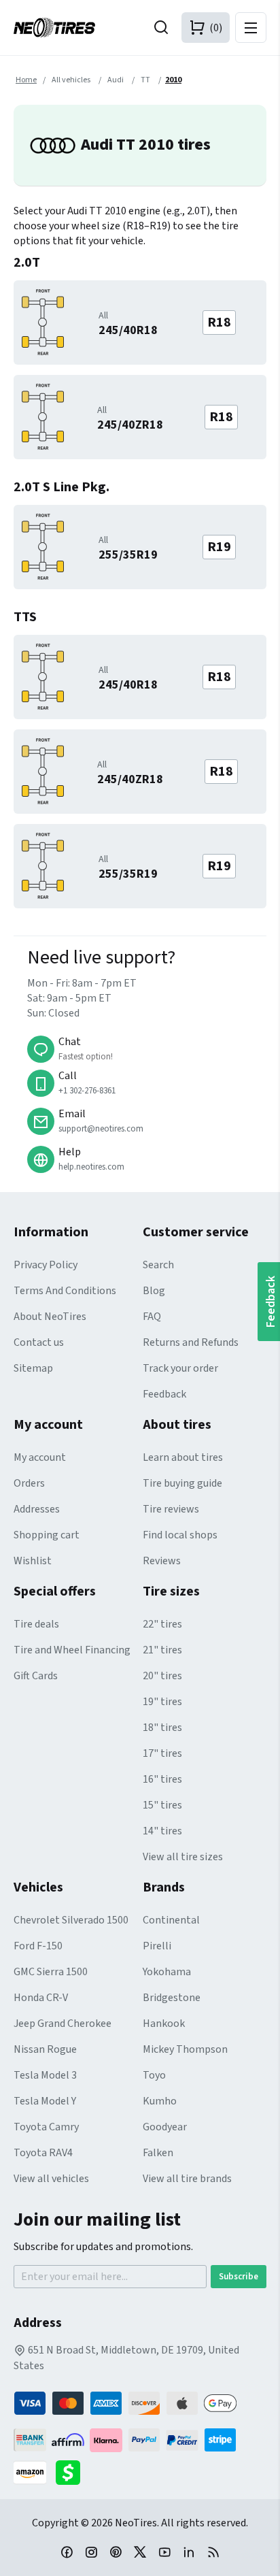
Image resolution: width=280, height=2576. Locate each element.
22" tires (162, 1624)
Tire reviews (171, 1509)
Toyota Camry (46, 2127)
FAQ (152, 1317)
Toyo (154, 2075)
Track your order (180, 1368)
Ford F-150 (38, 1946)
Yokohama (167, 1972)
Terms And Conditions (65, 1291)
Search (158, 1265)
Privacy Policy (46, 1265)
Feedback (164, 1394)
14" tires (162, 1831)
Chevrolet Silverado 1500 (71, 1920)
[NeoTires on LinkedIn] (189, 2552)
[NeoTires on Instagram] (91, 2552)
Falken (158, 2153)
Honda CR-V (41, 1998)
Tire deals (36, 1624)
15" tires (162, 1805)
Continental (171, 1920)
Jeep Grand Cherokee (63, 2024)
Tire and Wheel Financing (72, 1650)
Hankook (164, 2024)
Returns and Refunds (191, 1342)
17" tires (162, 1753)
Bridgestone (172, 1998)
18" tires (162, 1728)
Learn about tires (183, 1457)
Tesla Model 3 (45, 2075)
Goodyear (165, 2127)
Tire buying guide (182, 1483)
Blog (154, 1291)
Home (26, 80)
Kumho (160, 2101)
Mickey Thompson (185, 2049)
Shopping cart (47, 1535)
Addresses (37, 1509)
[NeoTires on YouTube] (164, 2552)
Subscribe (239, 2277)
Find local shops (180, 1535)
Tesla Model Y (45, 2101)
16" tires (162, 1779)
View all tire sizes (183, 1857)
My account (40, 1457)
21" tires (162, 1650)
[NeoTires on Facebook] (67, 2552)
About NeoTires (50, 1317)
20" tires (162, 1676)
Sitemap (33, 1368)
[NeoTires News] (213, 2552)
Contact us (39, 1342)
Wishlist (33, 1561)
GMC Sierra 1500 (51, 1972)
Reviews (162, 1561)
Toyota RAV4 (43, 2153)
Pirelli (157, 1946)
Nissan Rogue (45, 2049)
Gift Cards (36, 1676)
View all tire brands (187, 2179)
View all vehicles (51, 2179)
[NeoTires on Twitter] (140, 2552)
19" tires (162, 1702)
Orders (29, 1483)
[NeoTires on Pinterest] (116, 2552)
